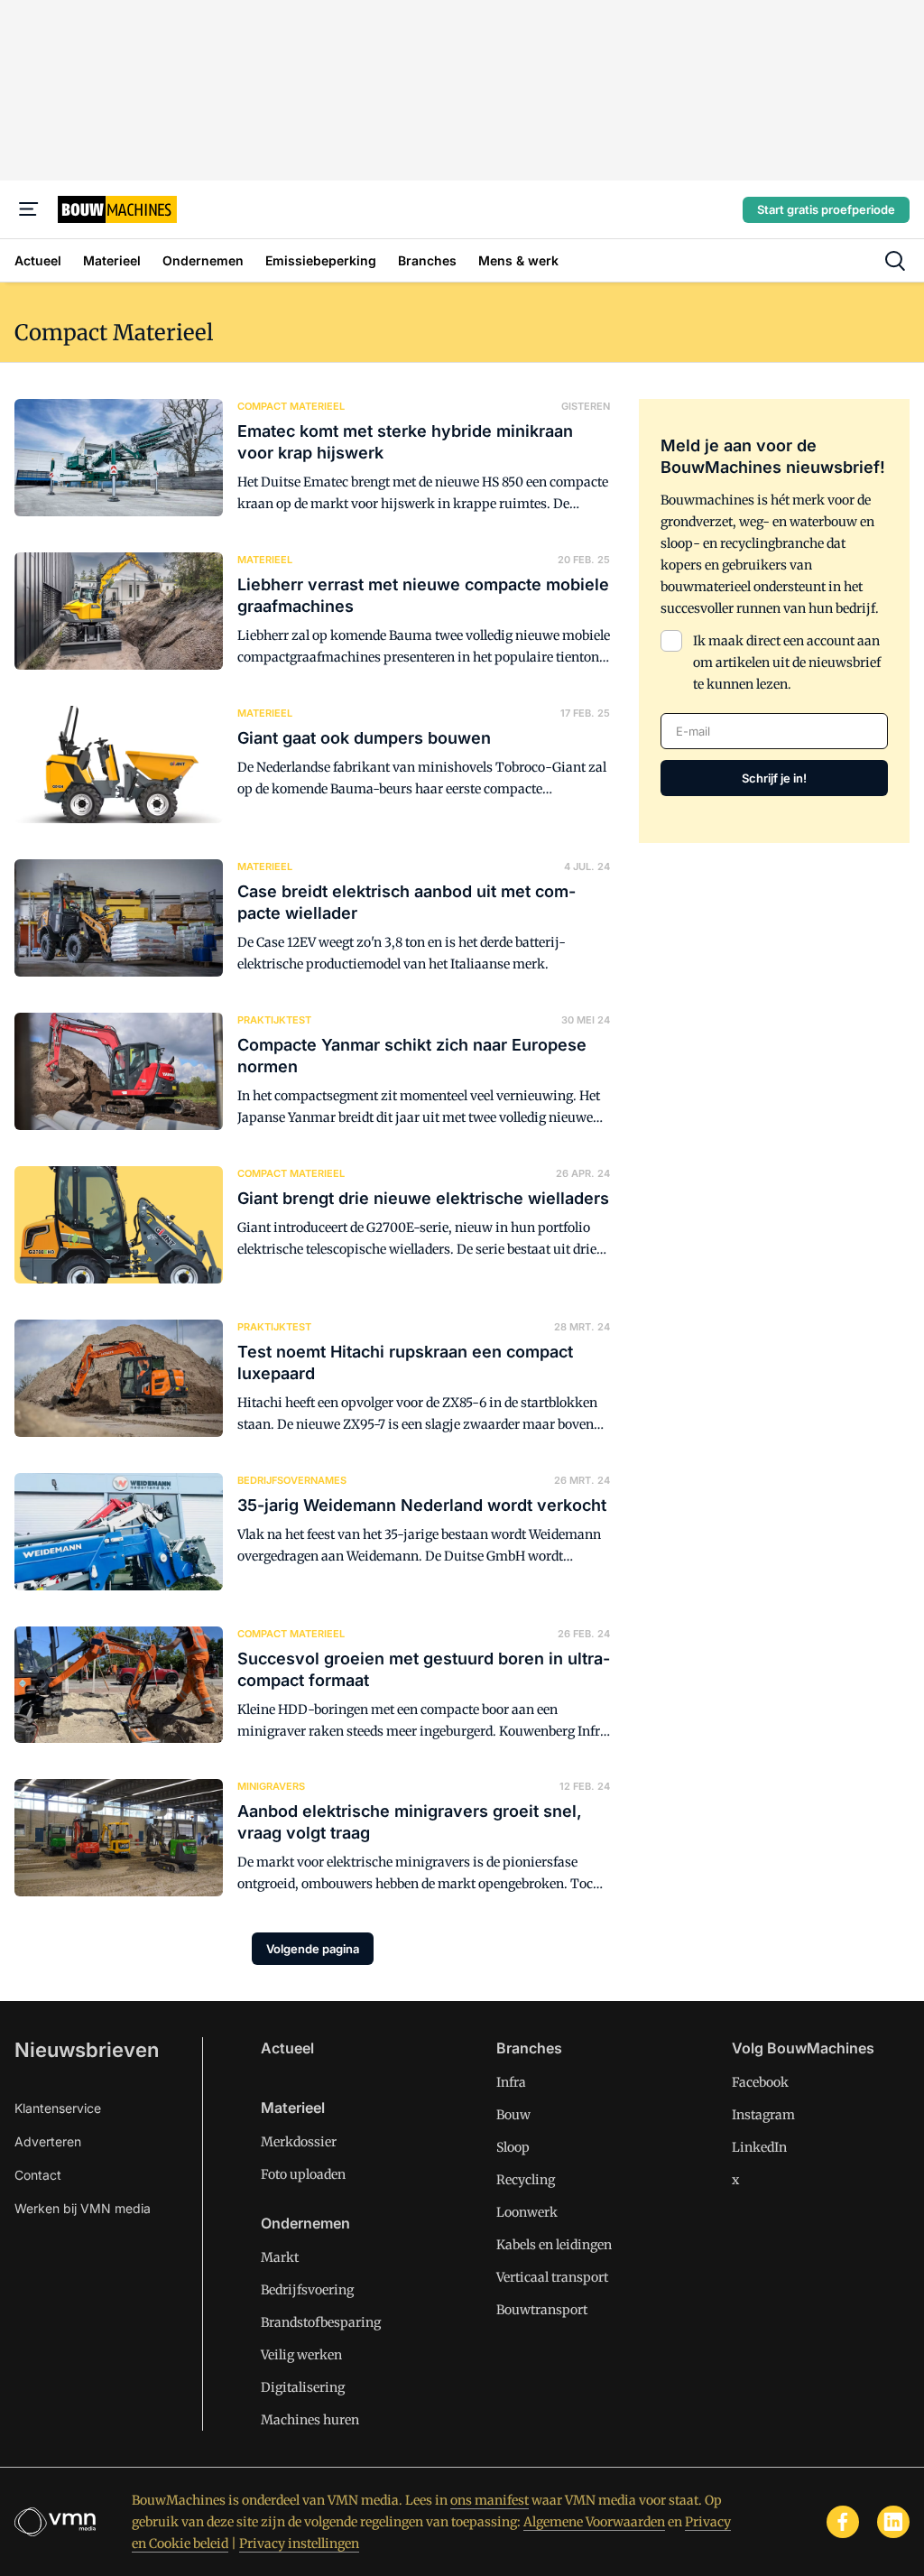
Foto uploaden (303, 2174)
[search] (895, 261)
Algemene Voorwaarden (594, 2522)
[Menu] (29, 209)
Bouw (513, 2115)
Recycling (526, 2180)
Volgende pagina (313, 1949)
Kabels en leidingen (554, 2245)
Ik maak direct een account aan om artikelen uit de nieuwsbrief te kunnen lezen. (787, 663)
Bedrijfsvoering (307, 2290)
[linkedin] (893, 2522)
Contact (38, 2175)
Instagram (763, 2115)
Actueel (287, 2048)
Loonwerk (527, 2212)
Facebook (760, 2082)
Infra (511, 2082)
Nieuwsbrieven (87, 2050)
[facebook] (843, 2522)
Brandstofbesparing (321, 2322)
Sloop (513, 2147)
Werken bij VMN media (83, 2208)
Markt (280, 2257)
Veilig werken (301, 2355)
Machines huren (310, 2420)
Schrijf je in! (774, 778)
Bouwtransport (542, 2310)
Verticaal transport (552, 2277)
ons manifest (490, 2500)
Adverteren (48, 2141)
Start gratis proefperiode (826, 209)
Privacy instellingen (299, 2544)
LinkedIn (759, 2147)
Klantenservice (58, 2108)
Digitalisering (303, 2387)
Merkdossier (299, 2142)
